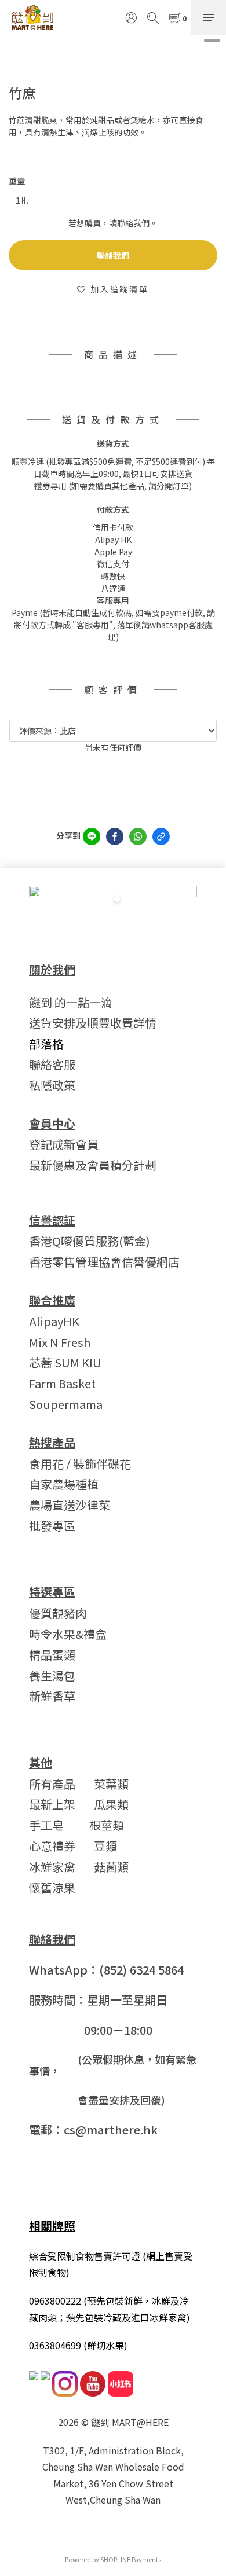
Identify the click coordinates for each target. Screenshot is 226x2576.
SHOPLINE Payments (131, 2559)
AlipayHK (54, 1321)
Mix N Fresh (60, 1342)
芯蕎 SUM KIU (65, 1362)
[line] (92, 836)
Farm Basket (62, 1383)
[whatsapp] (138, 836)
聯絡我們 (113, 255)
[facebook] (115, 836)
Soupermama (66, 1404)
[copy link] (161, 836)
